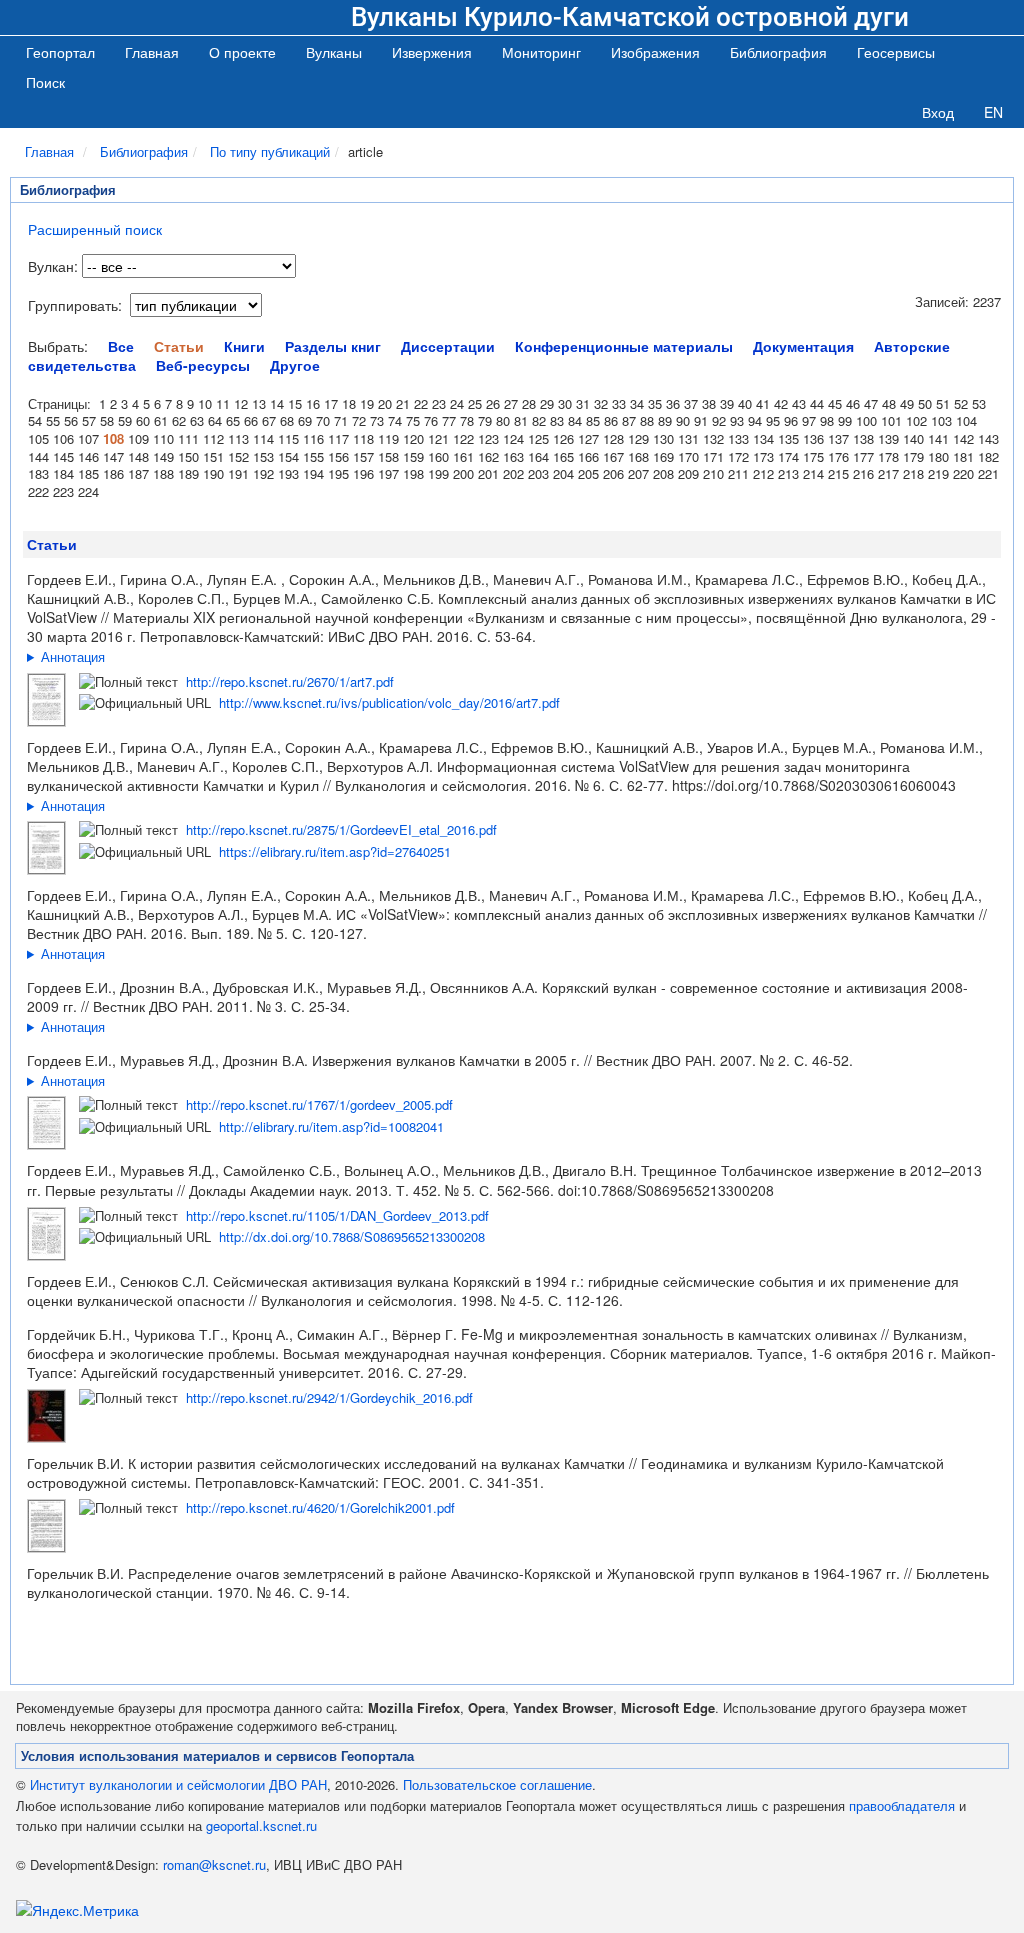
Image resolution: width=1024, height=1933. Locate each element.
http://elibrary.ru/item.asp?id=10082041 (331, 1126)
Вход (938, 112)
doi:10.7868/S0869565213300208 (666, 1190)
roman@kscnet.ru (214, 1864)
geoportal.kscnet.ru (261, 1825)
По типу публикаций (270, 151)
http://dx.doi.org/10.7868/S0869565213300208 (352, 1236)
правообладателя (902, 1805)
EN (993, 112)
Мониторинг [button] (541, 52)
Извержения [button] (432, 52)
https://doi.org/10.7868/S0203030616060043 (814, 785)
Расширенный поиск (95, 229)
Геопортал (60, 52)
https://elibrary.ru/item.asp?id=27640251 (335, 851)
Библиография (144, 151)
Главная (152, 52)
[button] (334, 52)
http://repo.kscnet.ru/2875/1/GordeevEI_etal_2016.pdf (341, 829)
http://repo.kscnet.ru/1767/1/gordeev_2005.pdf (319, 1104)
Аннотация (73, 656)
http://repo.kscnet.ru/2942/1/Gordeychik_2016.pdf (329, 1397)
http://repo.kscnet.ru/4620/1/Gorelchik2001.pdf (320, 1507)
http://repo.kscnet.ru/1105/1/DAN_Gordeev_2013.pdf (337, 1215)
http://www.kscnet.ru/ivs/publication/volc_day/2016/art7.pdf (389, 702)
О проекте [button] (242, 52)
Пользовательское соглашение (497, 1784)
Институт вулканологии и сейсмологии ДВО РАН (178, 1784)
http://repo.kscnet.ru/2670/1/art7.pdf (290, 681)
